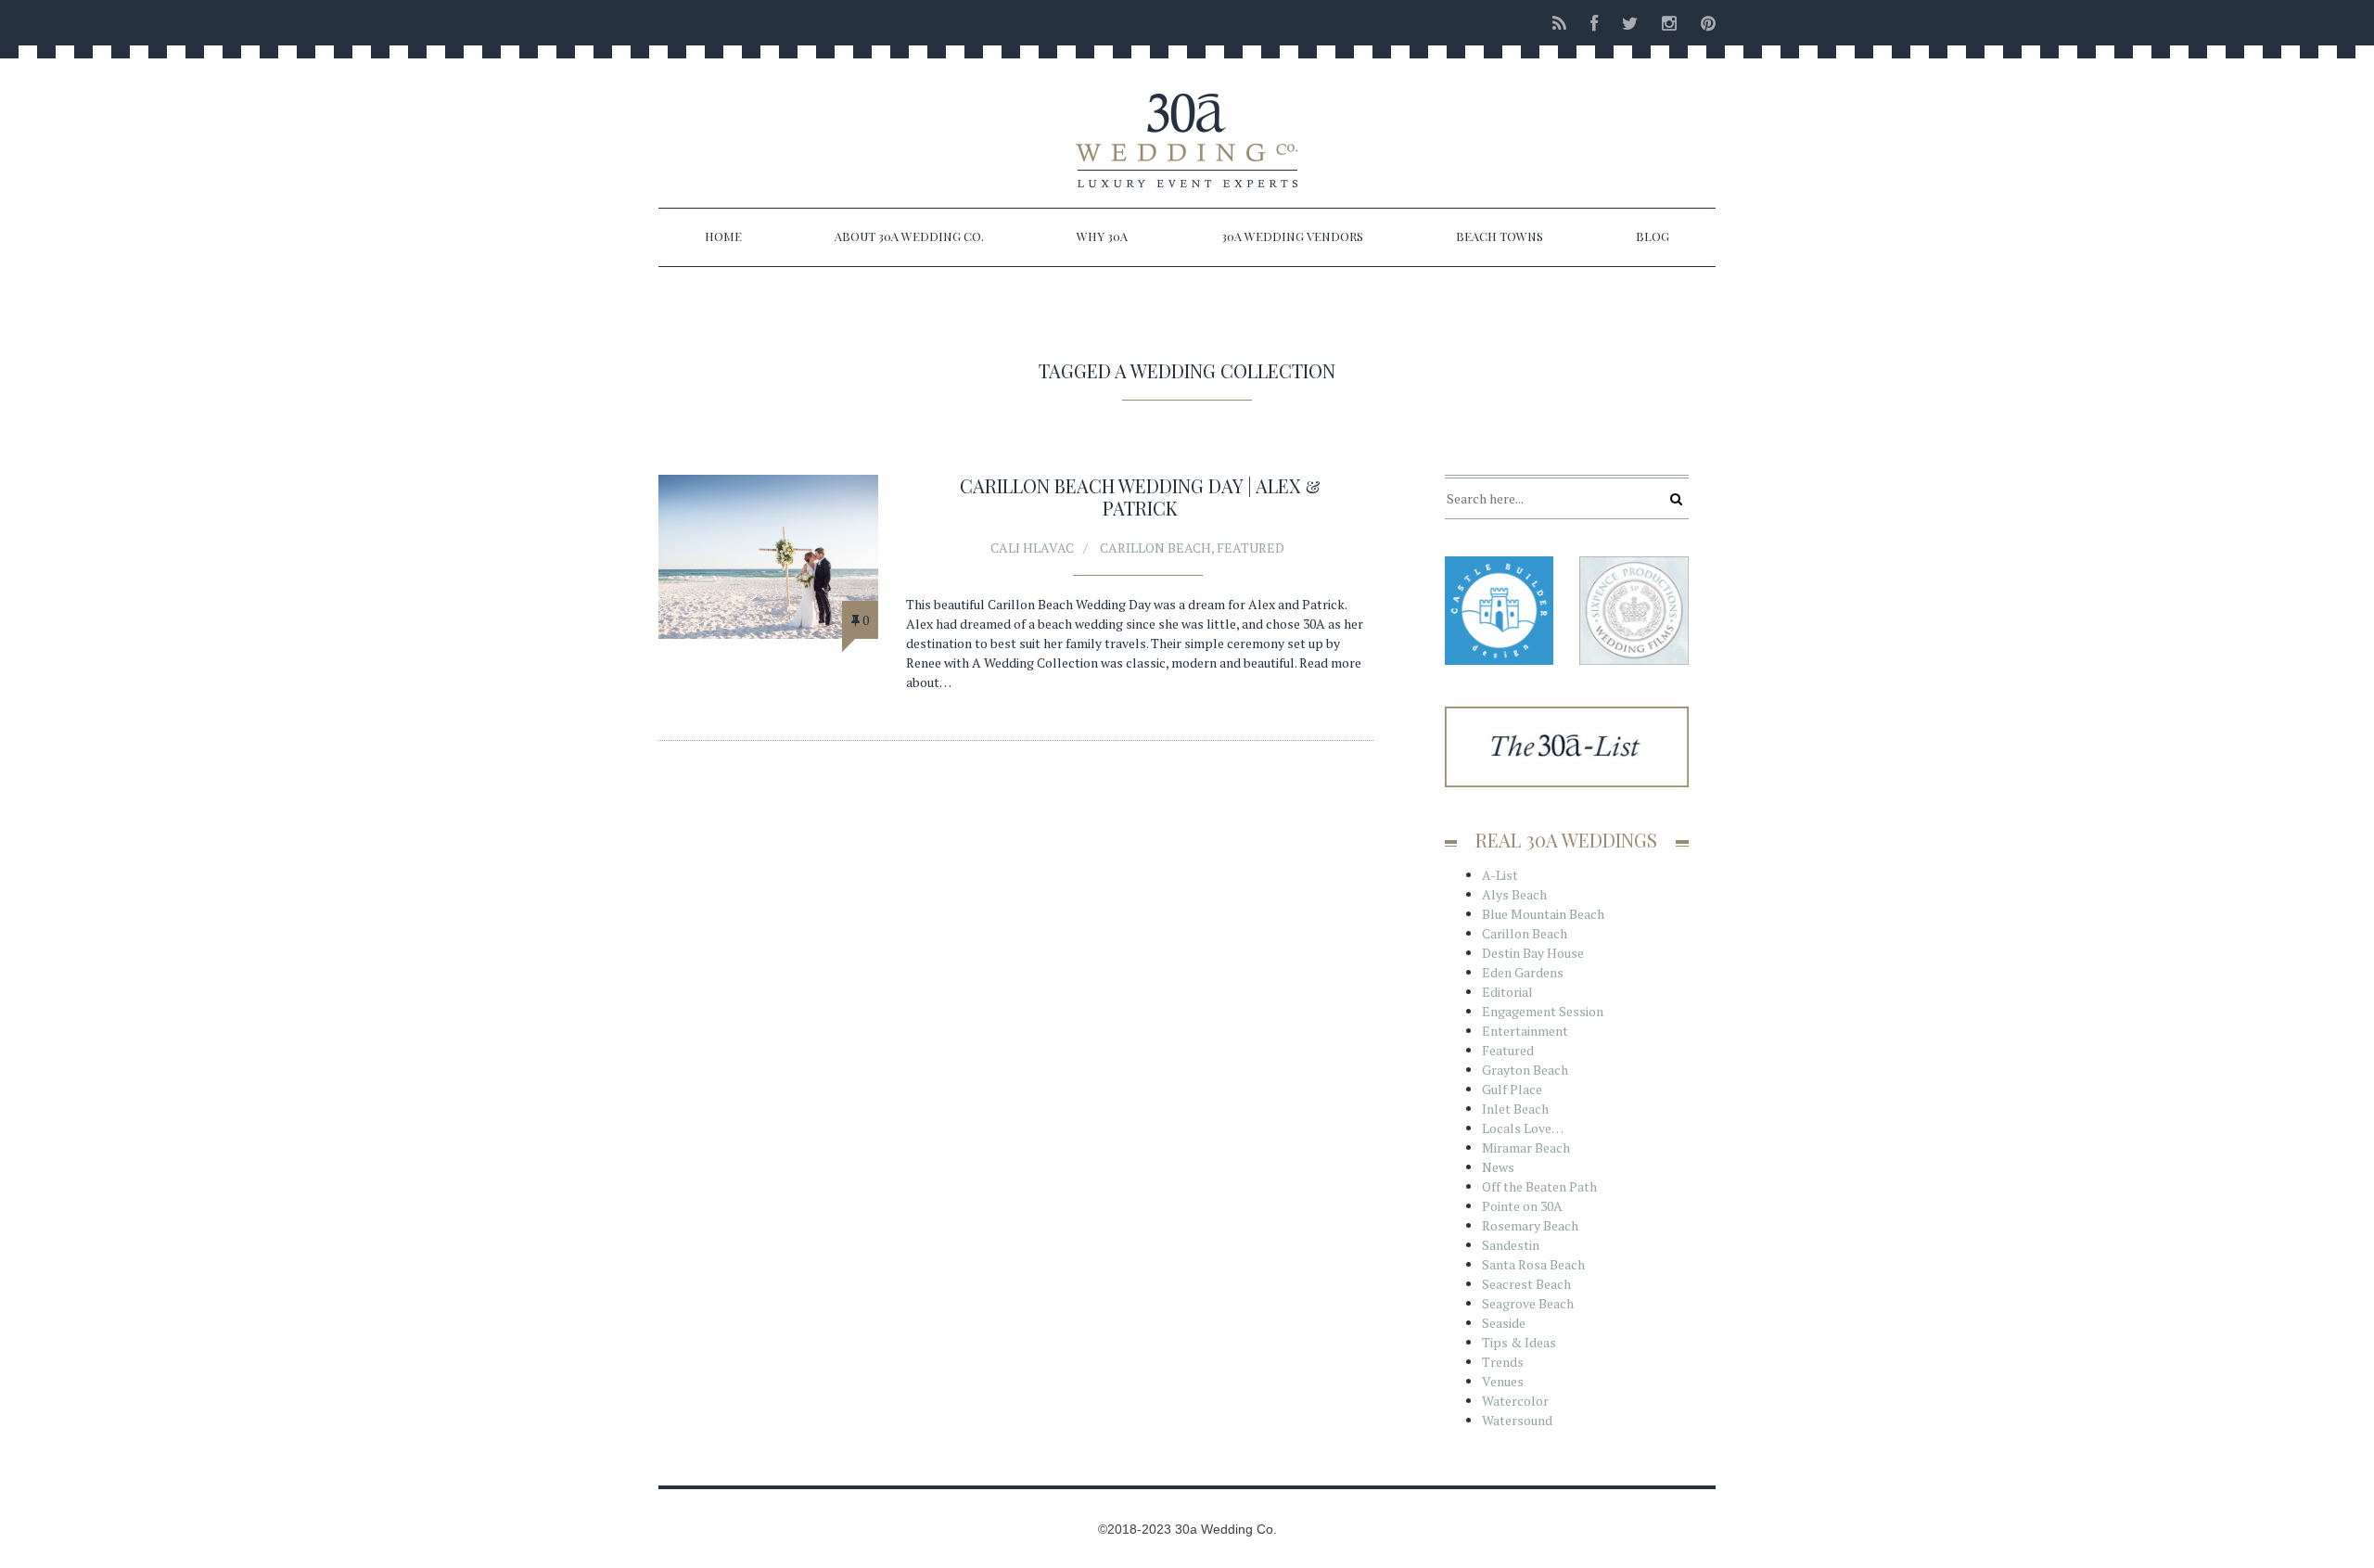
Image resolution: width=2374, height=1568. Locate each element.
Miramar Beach (1526, 1147)
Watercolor (1515, 1401)
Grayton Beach (1525, 1070)
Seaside (1504, 1323)
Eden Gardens (1523, 972)
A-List (1500, 875)
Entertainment (1525, 1031)
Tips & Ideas (1519, 1342)
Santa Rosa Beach (1533, 1264)
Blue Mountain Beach (1543, 914)
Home (723, 236)
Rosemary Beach (1530, 1225)
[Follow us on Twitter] (1630, 23)
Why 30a (1102, 236)
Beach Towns (1500, 236)
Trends (1503, 1362)
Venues (1503, 1381)
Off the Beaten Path (1539, 1186)
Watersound (1517, 1420)
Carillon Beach (1155, 548)
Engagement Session (1543, 1011)
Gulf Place (1512, 1089)
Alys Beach (1514, 894)
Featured (1251, 548)
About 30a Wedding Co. (909, 236)
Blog (1653, 236)
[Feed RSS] (1559, 23)
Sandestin (1511, 1245)
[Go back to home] (1187, 124)
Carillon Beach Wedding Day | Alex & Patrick (1140, 497)
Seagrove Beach (1528, 1303)
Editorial (1507, 992)
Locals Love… (1523, 1128)
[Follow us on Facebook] (1594, 23)
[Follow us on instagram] (1669, 23)
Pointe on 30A (1522, 1206)
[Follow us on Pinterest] (1703, 23)
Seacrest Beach (1526, 1284)
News (1498, 1167)
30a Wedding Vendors (1292, 236)
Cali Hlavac (1032, 548)
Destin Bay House (1533, 953)
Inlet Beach (1515, 1109)
